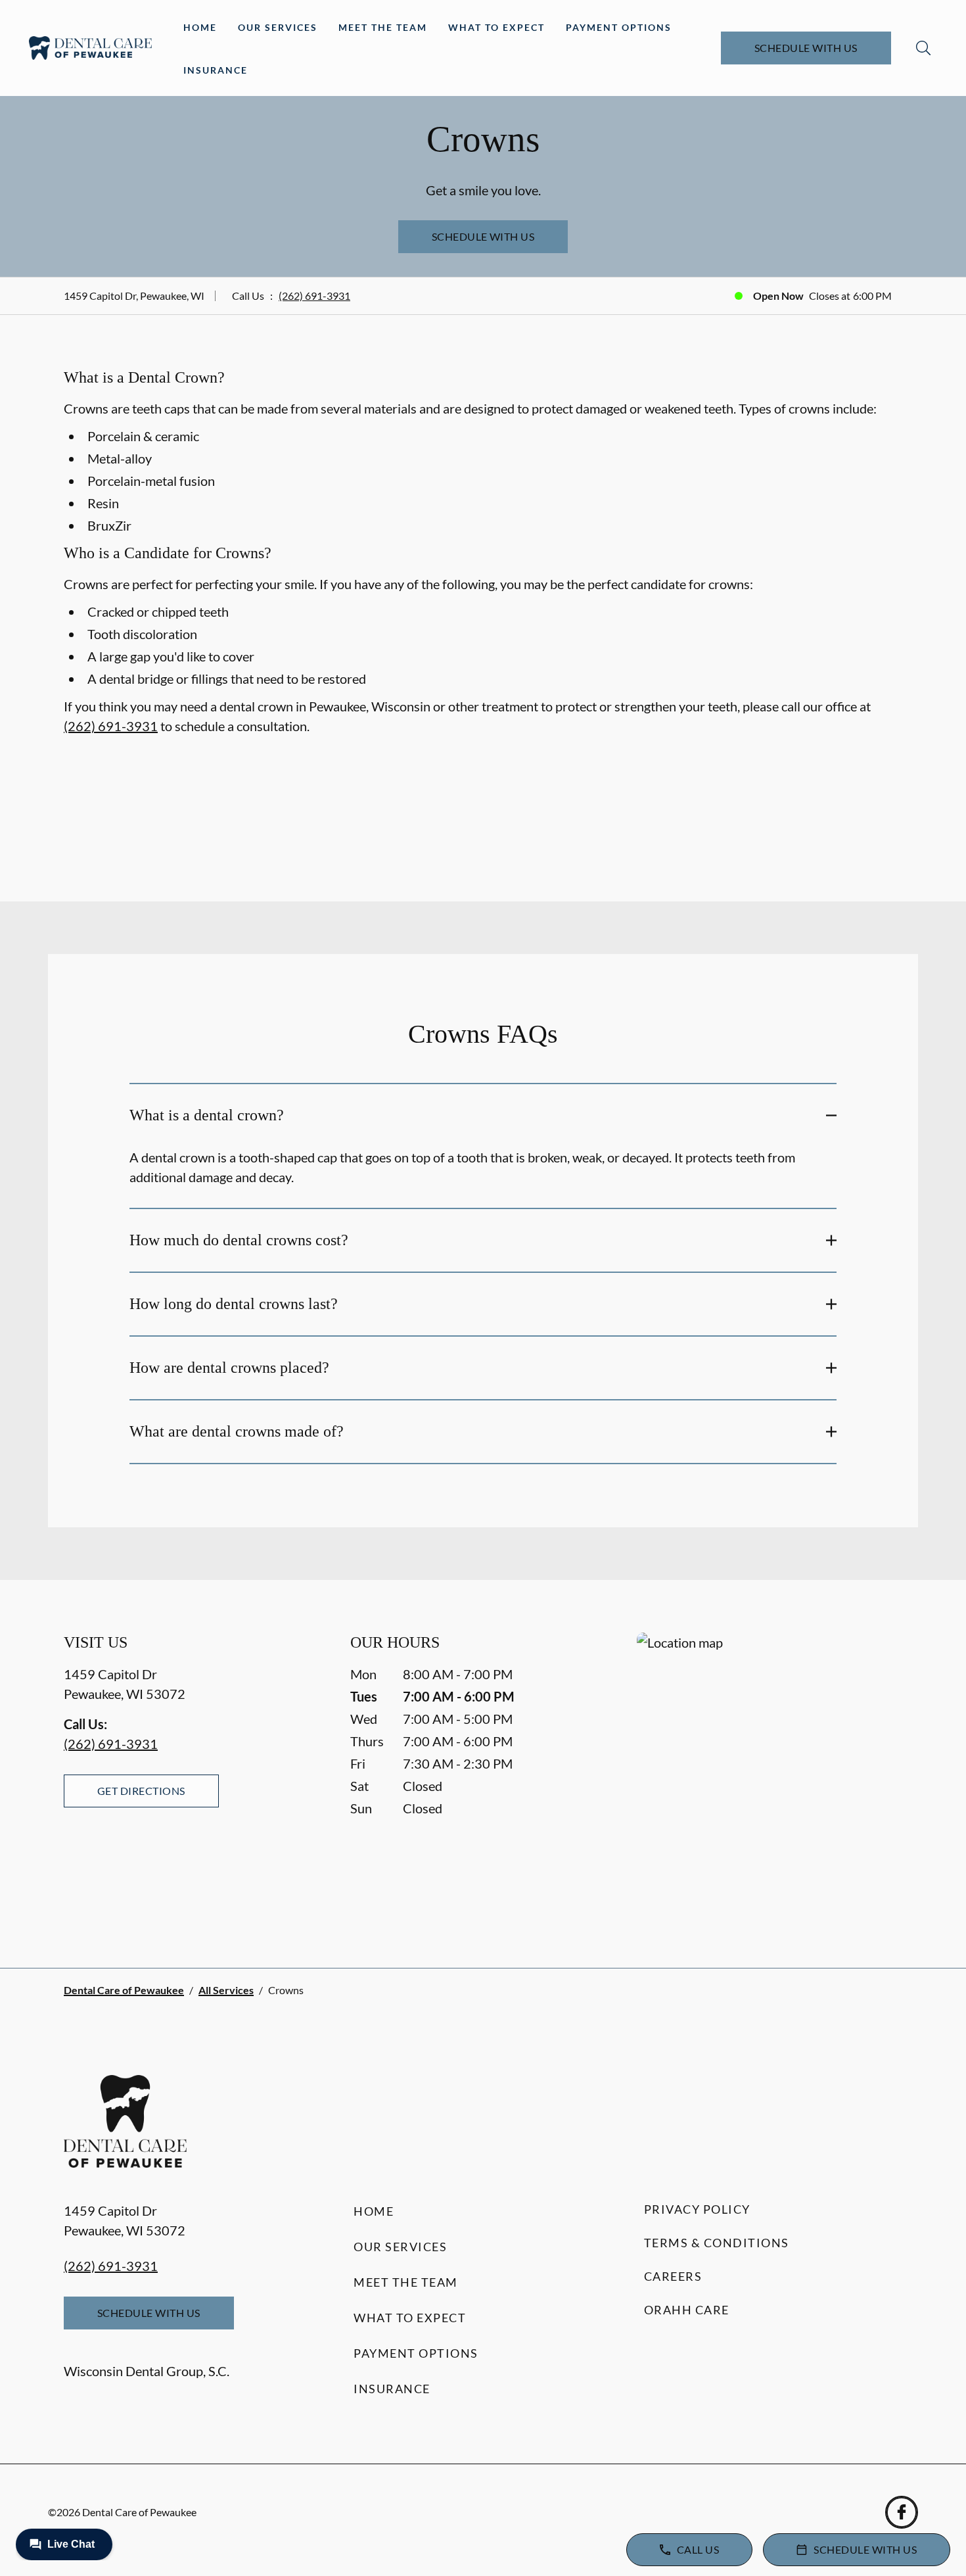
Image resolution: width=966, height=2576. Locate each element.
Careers (673, 2276)
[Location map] (770, 1774)
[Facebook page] (902, 2512)
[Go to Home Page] (90, 48)
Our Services (278, 27)
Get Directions (141, 1791)
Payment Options (619, 27)
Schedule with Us (806, 48)
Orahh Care (687, 2310)
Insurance (216, 70)
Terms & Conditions (717, 2243)
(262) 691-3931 (314, 296)
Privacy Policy (697, 2209)
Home (200, 27)
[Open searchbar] (923, 48)
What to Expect (496, 27)
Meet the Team (383, 27)
